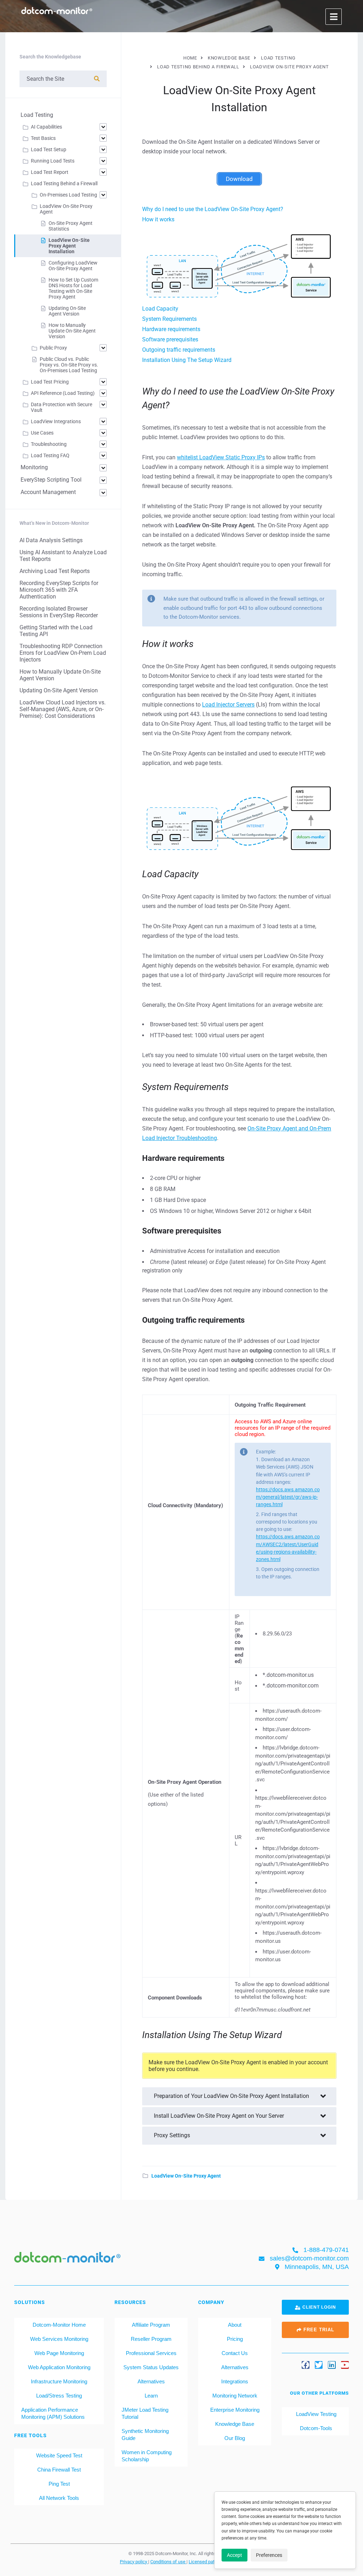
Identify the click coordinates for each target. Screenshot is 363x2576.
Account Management (48, 492)
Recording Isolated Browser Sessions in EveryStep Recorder (59, 612)
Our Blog (235, 2438)
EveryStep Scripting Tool (51, 480)
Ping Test (59, 2484)
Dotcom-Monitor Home (59, 2325)
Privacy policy (134, 2561)
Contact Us (235, 2353)
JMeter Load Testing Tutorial (145, 2413)
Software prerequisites (170, 339)
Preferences (269, 2555)
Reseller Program (151, 2339)
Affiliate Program (151, 2325)
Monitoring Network (235, 2396)
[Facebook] (306, 2365)
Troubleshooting (49, 444)
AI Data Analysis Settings (51, 540)
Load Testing (37, 115)
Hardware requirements (171, 329)
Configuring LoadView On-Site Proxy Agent (73, 266)
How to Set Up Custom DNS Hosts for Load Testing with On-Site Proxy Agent (73, 288)
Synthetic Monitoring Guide (145, 2435)
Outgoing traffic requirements (179, 350)
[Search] (97, 79)
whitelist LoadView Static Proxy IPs (221, 457)
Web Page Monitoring (59, 2353)
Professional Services (151, 2353)
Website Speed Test (59, 2455)
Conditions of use (168, 2561)
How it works (158, 219)
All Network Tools (59, 2498)
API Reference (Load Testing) (63, 393)
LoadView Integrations (56, 421)
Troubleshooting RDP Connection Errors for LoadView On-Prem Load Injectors (63, 653)
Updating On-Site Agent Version (67, 311)
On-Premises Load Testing (68, 195)
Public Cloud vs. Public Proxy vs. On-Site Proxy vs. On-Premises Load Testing (69, 365)
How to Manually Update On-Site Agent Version (72, 331)
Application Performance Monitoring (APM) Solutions (53, 2413)
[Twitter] (319, 2365)
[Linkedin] (332, 2365)
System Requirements (169, 319)
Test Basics (43, 138)
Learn (151, 2396)
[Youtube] (345, 2365)
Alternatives (151, 2381)
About (235, 2325)
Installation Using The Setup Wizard (187, 360)
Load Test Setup (49, 149)
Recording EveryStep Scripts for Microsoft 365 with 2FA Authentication (59, 590)
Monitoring (34, 467)
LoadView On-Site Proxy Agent (186, 2176)
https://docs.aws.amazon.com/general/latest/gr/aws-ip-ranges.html (288, 1497)
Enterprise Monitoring (235, 2410)
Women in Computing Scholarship (147, 2456)
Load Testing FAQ (50, 455)
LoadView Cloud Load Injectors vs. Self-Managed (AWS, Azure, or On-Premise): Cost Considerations (63, 709)
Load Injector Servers (228, 705)
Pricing (235, 2339)
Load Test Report (50, 172)
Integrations (235, 2381)
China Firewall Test (59, 2470)
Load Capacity (160, 309)
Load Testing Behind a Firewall (64, 183)
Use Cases (42, 433)
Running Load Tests (53, 161)
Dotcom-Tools (315, 2428)
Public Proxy (53, 348)
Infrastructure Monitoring (59, 2381)
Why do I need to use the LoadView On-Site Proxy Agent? (213, 209)
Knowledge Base (235, 2424)
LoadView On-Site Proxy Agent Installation (69, 246)
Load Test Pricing (50, 382)
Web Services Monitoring (59, 2339)
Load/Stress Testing (59, 2396)
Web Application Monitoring (59, 2367)
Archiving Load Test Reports (55, 571)
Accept (234, 2555)
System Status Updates (151, 2367)
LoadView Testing (315, 2414)
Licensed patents (206, 2561)
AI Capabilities (46, 127)
